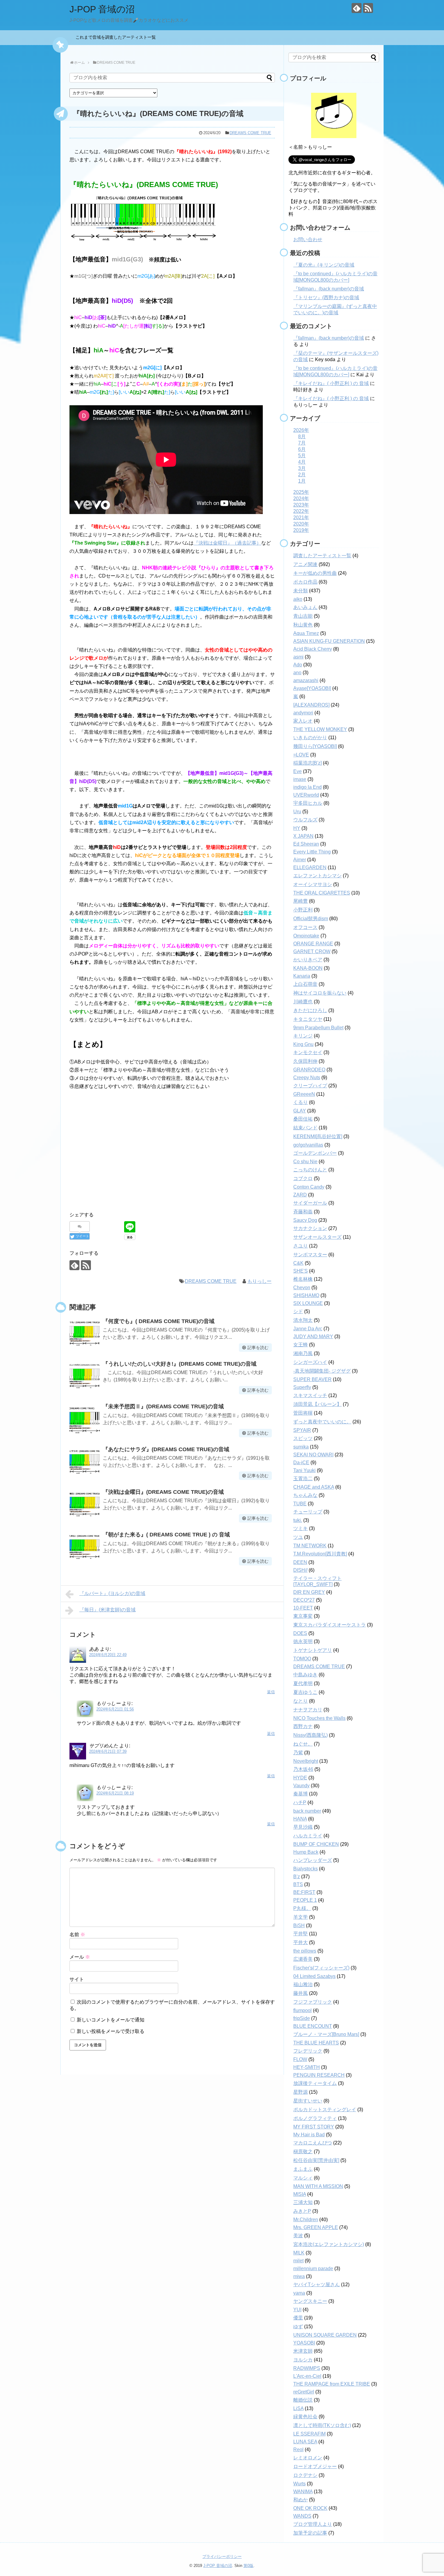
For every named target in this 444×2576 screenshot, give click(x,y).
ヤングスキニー (310, 2301)
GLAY (300, 1111)
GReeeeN (304, 1094)
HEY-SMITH (307, 2067)
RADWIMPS (307, 2368)
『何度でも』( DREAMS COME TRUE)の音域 (159, 1321)
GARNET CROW (312, 951)
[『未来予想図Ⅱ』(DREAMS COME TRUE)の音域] (85, 1419)
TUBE (300, 1504)
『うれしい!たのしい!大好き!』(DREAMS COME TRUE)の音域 (180, 1364)
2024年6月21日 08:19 (115, 1793)
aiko (298, 599)
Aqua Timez (306, 633)
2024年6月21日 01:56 (115, 1709)
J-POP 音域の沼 (102, 9)
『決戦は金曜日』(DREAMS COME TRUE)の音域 (163, 1492)
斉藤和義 (303, 1212)
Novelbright (306, 1761)
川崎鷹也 (303, 1002)
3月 (302, 468)
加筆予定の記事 (310, 2533)
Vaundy (301, 1786)
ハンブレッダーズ (313, 1860)
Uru (297, 812)
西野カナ (303, 1726)
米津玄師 (303, 2351)
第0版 (248, 2566)
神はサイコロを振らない (320, 993)
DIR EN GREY (309, 1592)
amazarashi (306, 680)
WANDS (302, 2516)
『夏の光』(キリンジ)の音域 (324, 265)
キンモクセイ (308, 1052)
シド (298, 1311)
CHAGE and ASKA (314, 1487)
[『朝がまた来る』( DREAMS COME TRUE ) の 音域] (85, 1547)
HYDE (300, 1778)
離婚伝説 (303, 2400)
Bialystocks (306, 1869)
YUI (297, 2310)
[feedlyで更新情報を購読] (357, 8)
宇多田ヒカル (308, 803)
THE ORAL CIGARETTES (322, 893)
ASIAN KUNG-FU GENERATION (329, 641)
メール (80, 1957)
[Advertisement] (172, 1159)
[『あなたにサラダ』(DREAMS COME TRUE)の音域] (85, 1462)
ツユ (298, 1537)
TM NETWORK (310, 1546)
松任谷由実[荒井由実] (316, 2160)
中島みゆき (305, 1675)
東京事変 (303, 1616)
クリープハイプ (310, 1086)
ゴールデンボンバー (315, 1153)
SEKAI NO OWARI (313, 1455)
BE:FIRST (304, 1892)
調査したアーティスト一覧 (322, 556)
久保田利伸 (305, 1061)
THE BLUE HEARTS (316, 2043)
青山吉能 (303, 616)
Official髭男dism (311, 919)
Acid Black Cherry (313, 649)
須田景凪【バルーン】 (317, 1404)
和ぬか (301, 2500)
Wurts (299, 2484)
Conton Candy (309, 1187)
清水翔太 (303, 1320)
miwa (299, 2276)
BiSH (299, 1926)
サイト (77, 1979)
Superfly (302, 1387)
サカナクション (310, 1228)
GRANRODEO (309, 1070)
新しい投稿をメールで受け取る (111, 2031)
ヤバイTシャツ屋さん (317, 2285)
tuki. (298, 1520)
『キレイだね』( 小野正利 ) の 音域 (331, 383)
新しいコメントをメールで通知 (111, 2020)
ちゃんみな (305, 1495)
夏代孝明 (303, 1683)
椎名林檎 (303, 1279)
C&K (298, 1263)
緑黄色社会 (305, 2417)
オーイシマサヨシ (313, 884)
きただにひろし (310, 1010)
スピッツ (303, 1438)
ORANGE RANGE (313, 944)
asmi (298, 657)
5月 (302, 456)
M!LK (299, 2253)
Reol (298, 2450)
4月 (302, 462)
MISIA (300, 2194)
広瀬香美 (303, 1959)
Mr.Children (306, 2220)
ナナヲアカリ (308, 1710)
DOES (300, 1633)
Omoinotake (306, 936)
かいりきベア (308, 960)
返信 (271, 1692)
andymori (303, 713)
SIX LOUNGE (308, 1303)
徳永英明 (303, 1641)
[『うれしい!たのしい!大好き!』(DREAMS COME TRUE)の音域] (85, 1376)
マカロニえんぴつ (313, 2143)
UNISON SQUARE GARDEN (325, 2335)
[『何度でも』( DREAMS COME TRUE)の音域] (85, 1334)
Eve (298, 771)
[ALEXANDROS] (311, 705)
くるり (301, 1102)
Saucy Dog (305, 1220)
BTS (298, 1884)
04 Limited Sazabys (314, 1976)
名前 (77, 1935)
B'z (297, 1877)
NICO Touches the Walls (319, 1718)
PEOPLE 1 (305, 1900)
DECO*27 (304, 1600)
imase (300, 779)
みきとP (302, 2211)
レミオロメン (308, 2458)
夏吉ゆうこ (305, 1692)
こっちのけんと (310, 1170)
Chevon (302, 1288)
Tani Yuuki (304, 1470)
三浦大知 (303, 2202)
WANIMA (303, 2492)
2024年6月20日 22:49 (108, 1655)
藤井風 (301, 1993)
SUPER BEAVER (312, 1379)
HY (297, 828)
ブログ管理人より (313, 2524)
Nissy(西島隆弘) (310, 1735)
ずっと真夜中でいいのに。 (322, 1422)
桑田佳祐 (303, 1119)
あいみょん (305, 607)
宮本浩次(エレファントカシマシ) (329, 2244)
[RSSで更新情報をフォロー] (368, 8)
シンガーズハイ (310, 1362)
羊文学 (301, 1917)
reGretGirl (304, 2392)
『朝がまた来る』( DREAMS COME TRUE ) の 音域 (166, 1535)
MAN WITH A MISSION (318, 2186)
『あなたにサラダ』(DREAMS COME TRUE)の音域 (166, 1449)
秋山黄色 (303, 625)
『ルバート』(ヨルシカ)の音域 (112, 1593)
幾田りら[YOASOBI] (315, 746)
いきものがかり (310, 738)
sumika (301, 1447)
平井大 (301, 1942)
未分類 (301, 591)
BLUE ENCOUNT (313, 2026)
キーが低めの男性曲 (315, 573)
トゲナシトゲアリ (313, 1650)
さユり (301, 1246)
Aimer (300, 860)
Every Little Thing (312, 852)
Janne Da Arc (308, 1329)
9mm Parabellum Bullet (318, 1028)
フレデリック (308, 2051)
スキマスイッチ (310, 1395)
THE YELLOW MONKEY (320, 729)
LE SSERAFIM (309, 2434)
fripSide (302, 2018)
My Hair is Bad (309, 2135)
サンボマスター (310, 1255)
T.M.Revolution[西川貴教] (320, 1554)
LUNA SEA (305, 2442)
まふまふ (303, 2169)
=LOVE (301, 755)
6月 (302, 449)
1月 (302, 481)
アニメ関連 (305, 564)
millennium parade (313, 2269)
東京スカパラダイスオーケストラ (330, 1625)
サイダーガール (310, 1203)
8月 (302, 437)
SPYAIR (302, 1430)
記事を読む (258, 1348)
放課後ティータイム (315, 2083)
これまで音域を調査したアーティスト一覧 (118, 37)
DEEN (300, 1562)
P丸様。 (302, 1908)
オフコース (305, 927)
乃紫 (298, 1753)
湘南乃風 (303, 1353)
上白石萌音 (305, 984)
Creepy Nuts (307, 1078)
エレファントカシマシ (317, 876)
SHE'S (301, 1271)
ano (297, 673)
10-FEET (303, 1608)
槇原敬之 (303, 2152)
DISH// (300, 1570)
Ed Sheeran (306, 844)
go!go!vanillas (308, 1145)
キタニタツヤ (308, 1019)
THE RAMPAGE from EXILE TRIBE (332, 2384)
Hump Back (306, 1852)
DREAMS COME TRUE (250, 133)
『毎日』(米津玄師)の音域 (108, 1610)
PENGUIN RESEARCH (319, 2075)
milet (298, 2261)
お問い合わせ (308, 239)
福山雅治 (303, 1984)
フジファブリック (313, 2002)
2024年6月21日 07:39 (108, 1751)
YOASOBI (304, 2343)
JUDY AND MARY (313, 1337)
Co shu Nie (305, 1162)
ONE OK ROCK (310, 2508)
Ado (298, 665)
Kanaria (302, 976)
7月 (302, 443)
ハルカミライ (308, 1836)
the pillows (305, 1951)
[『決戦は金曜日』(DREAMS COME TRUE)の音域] (85, 1504)
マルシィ (303, 2178)
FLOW (300, 2059)
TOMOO (302, 1659)
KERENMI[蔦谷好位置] (318, 1136)
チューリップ (308, 1512)
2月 (302, 475)
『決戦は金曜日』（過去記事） (227, 543)
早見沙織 (303, 1827)
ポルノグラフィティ (315, 2118)
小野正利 (303, 910)
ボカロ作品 (305, 582)
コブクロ (303, 1178)
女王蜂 (301, 1345)
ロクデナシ (305, 2475)
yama (299, 2293)
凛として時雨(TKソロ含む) (322, 2425)
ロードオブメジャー (315, 2466)
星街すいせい (308, 2101)
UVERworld (306, 795)
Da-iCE (301, 1463)
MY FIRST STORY (314, 2127)
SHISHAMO (306, 1295)
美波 (298, 2236)
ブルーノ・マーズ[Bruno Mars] (326, 2034)
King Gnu (303, 1044)
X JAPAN (303, 836)
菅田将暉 (303, 1413)
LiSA (298, 2408)
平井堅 (301, 1934)
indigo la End (307, 787)
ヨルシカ (303, 2360)
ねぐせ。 (303, 1744)
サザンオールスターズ (317, 1237)
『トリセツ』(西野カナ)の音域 (326, 298)
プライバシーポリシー (222, 2557)
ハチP (300, 1803)
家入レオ (303, 721)
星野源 (301, 2092)
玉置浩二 (303, 1479)
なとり (301, 1701)
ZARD (300, 1195)
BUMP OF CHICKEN (316, 1844)
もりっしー (259, 1281)
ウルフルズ (305, 820)
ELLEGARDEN (310, 867)
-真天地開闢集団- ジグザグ (322, 1371)
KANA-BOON (308, 968)
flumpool (302, 2010)
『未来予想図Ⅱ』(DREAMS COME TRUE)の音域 (163, 1406)
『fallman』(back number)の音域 (329, 289)
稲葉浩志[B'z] (307, 763)
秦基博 (301, 1794)
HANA (300, 1819)
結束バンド (305, 1128)
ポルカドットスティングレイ (325, 2110)
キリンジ (303, 1036)
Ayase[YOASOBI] (312, 688)
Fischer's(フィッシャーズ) (321, 1968)
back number (307, 1811)
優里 (298, 2318)
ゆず (298, 2327)
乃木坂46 (303, 1769)
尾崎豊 (301, 901)
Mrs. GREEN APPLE (316, 2227)
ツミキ (301, 1528)
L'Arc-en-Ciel (307, 2376)
